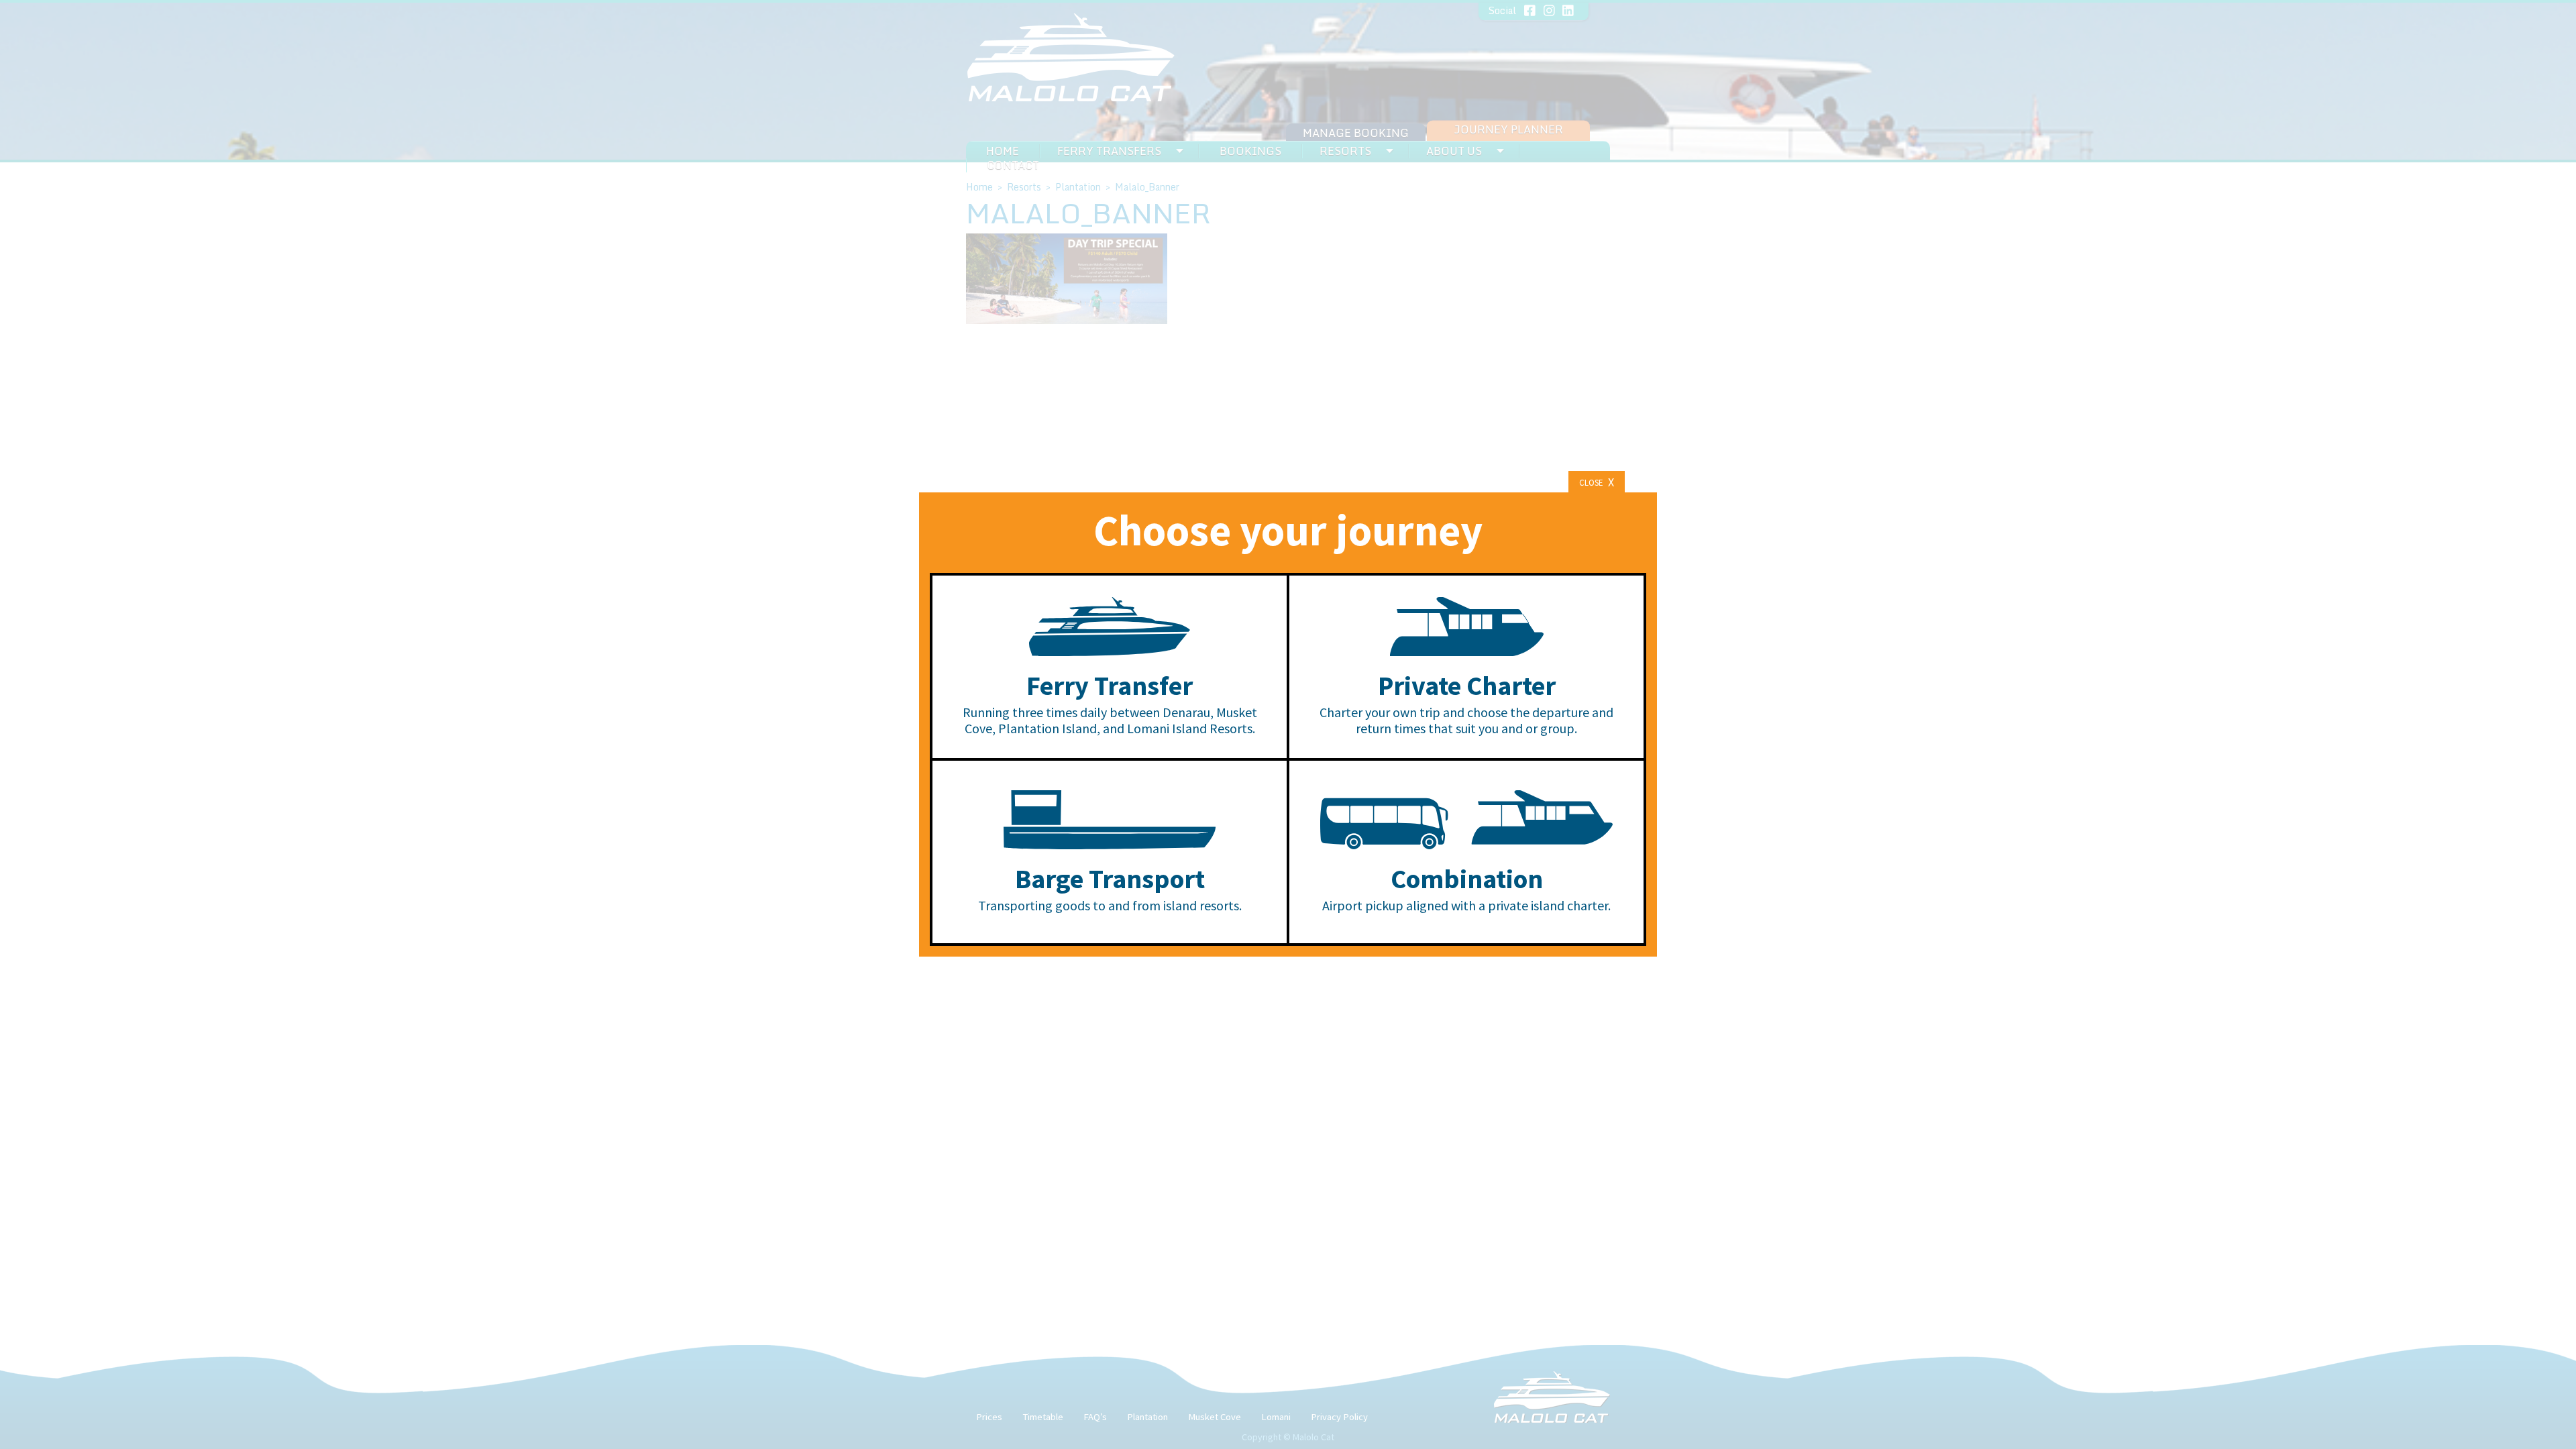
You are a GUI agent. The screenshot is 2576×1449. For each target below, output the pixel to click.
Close (1597, 482)
